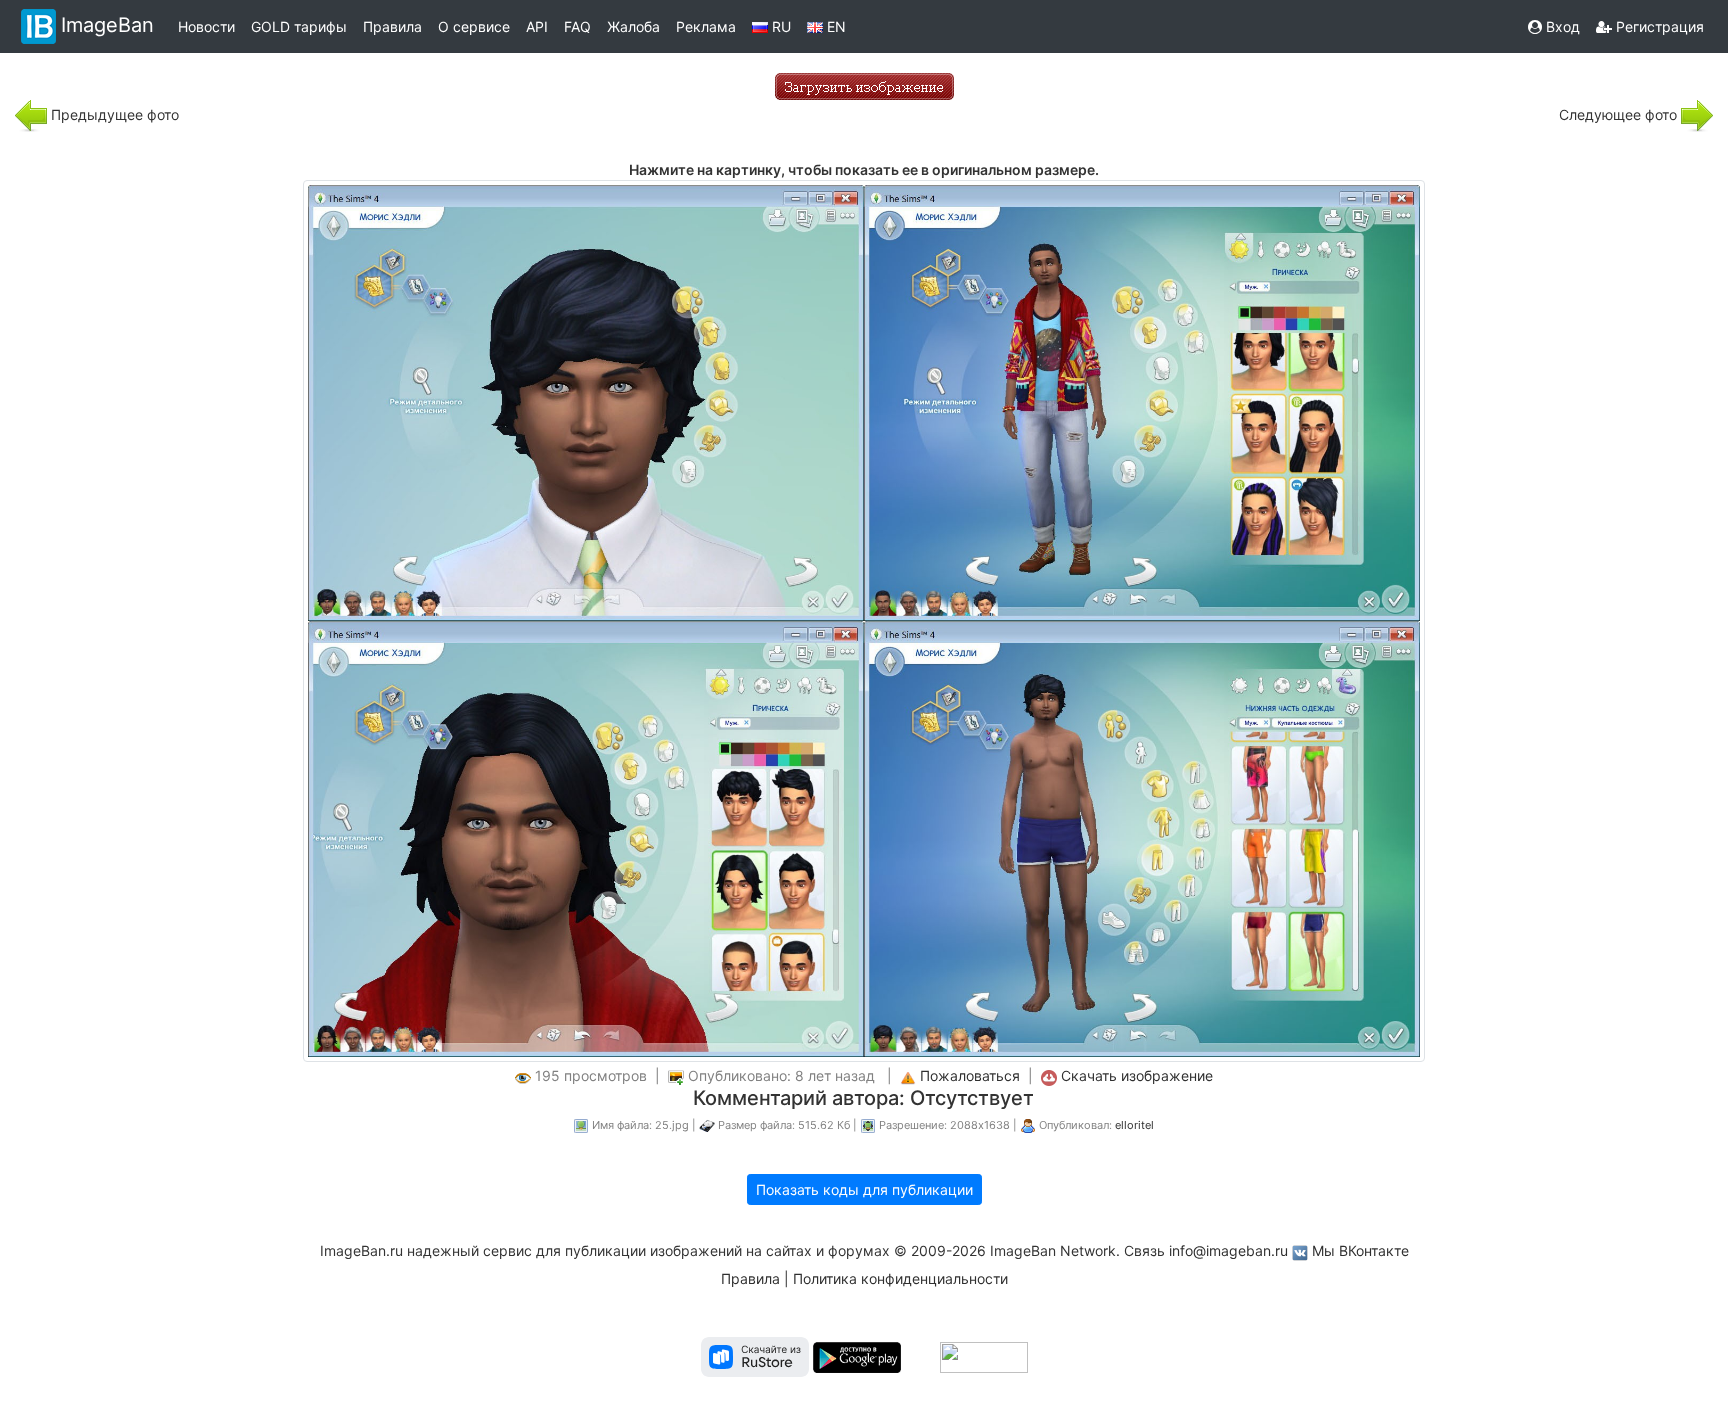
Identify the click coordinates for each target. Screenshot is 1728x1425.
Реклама (706, 26)
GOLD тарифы (299, 26)
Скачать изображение (1137, 1075)
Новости (206, 26)
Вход (1561, 26)
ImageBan (107, 25)
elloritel (1134, 1125)
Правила (392, 26)
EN (834, 26)
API (537, 26)
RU (779, 26)
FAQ (577, 26)
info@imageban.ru (1228, 1250)
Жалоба (633, 26)
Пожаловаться (970, 1075)
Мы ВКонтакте (1360, 1250)
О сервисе (474, 26)
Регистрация (1658, 26)
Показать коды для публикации (864, 1189)
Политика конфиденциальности (900, 1278)
